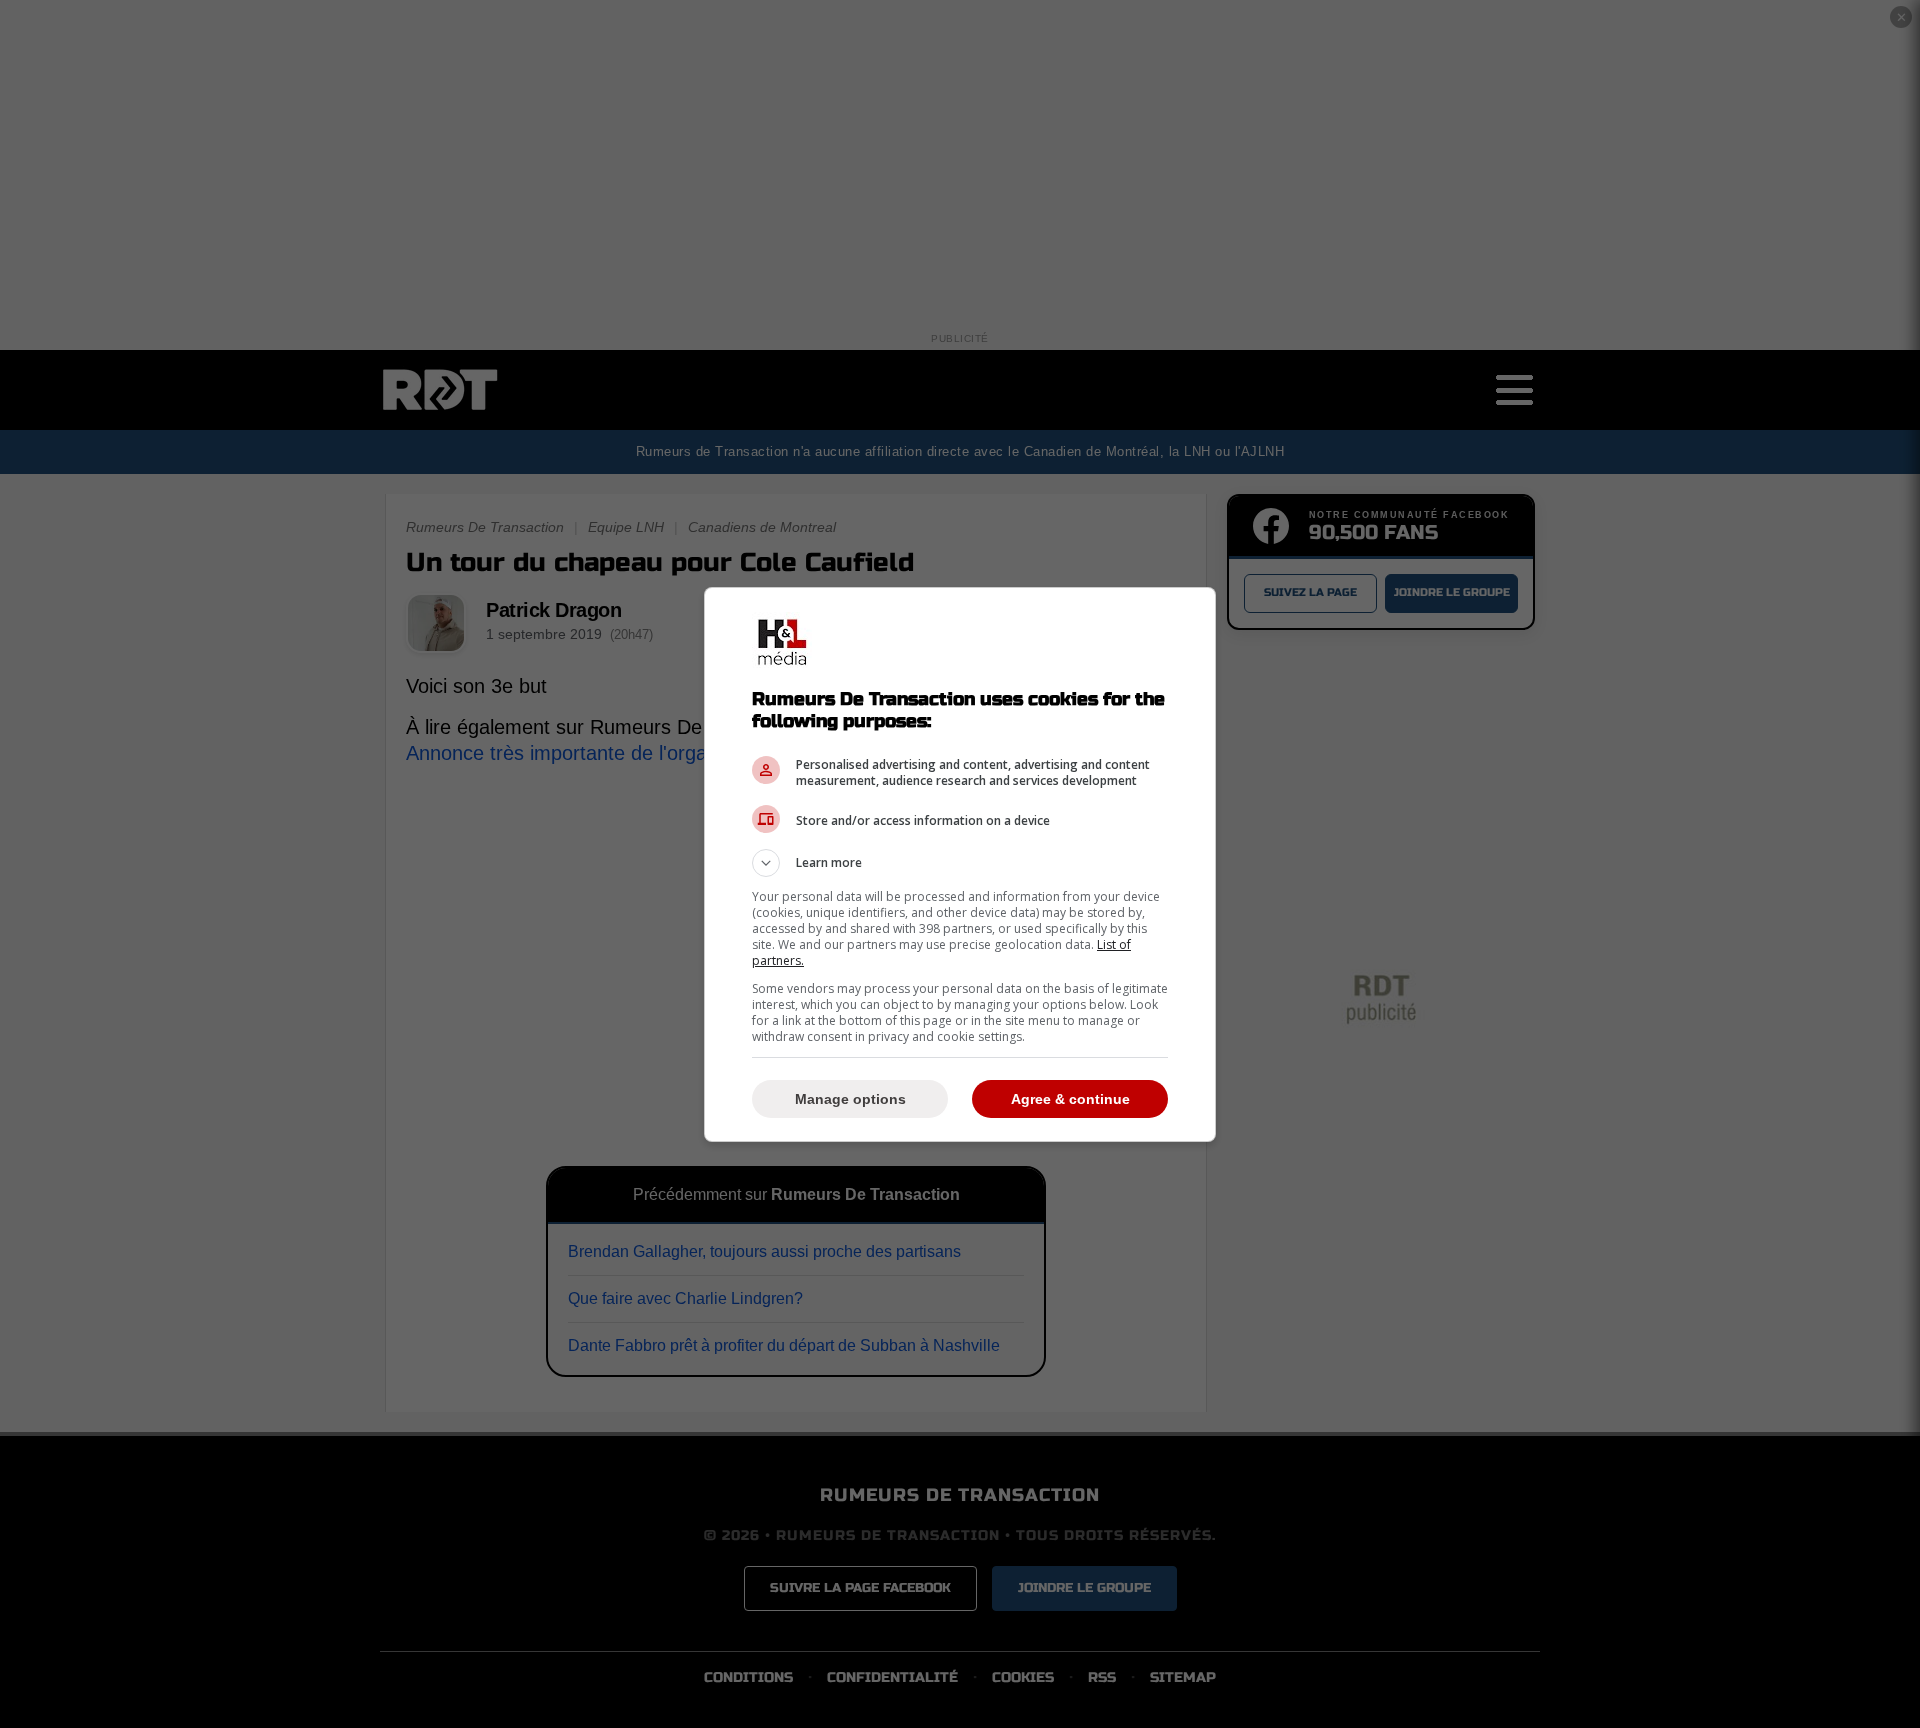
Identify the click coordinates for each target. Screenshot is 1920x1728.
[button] (960, 863)
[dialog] (960, 864)
